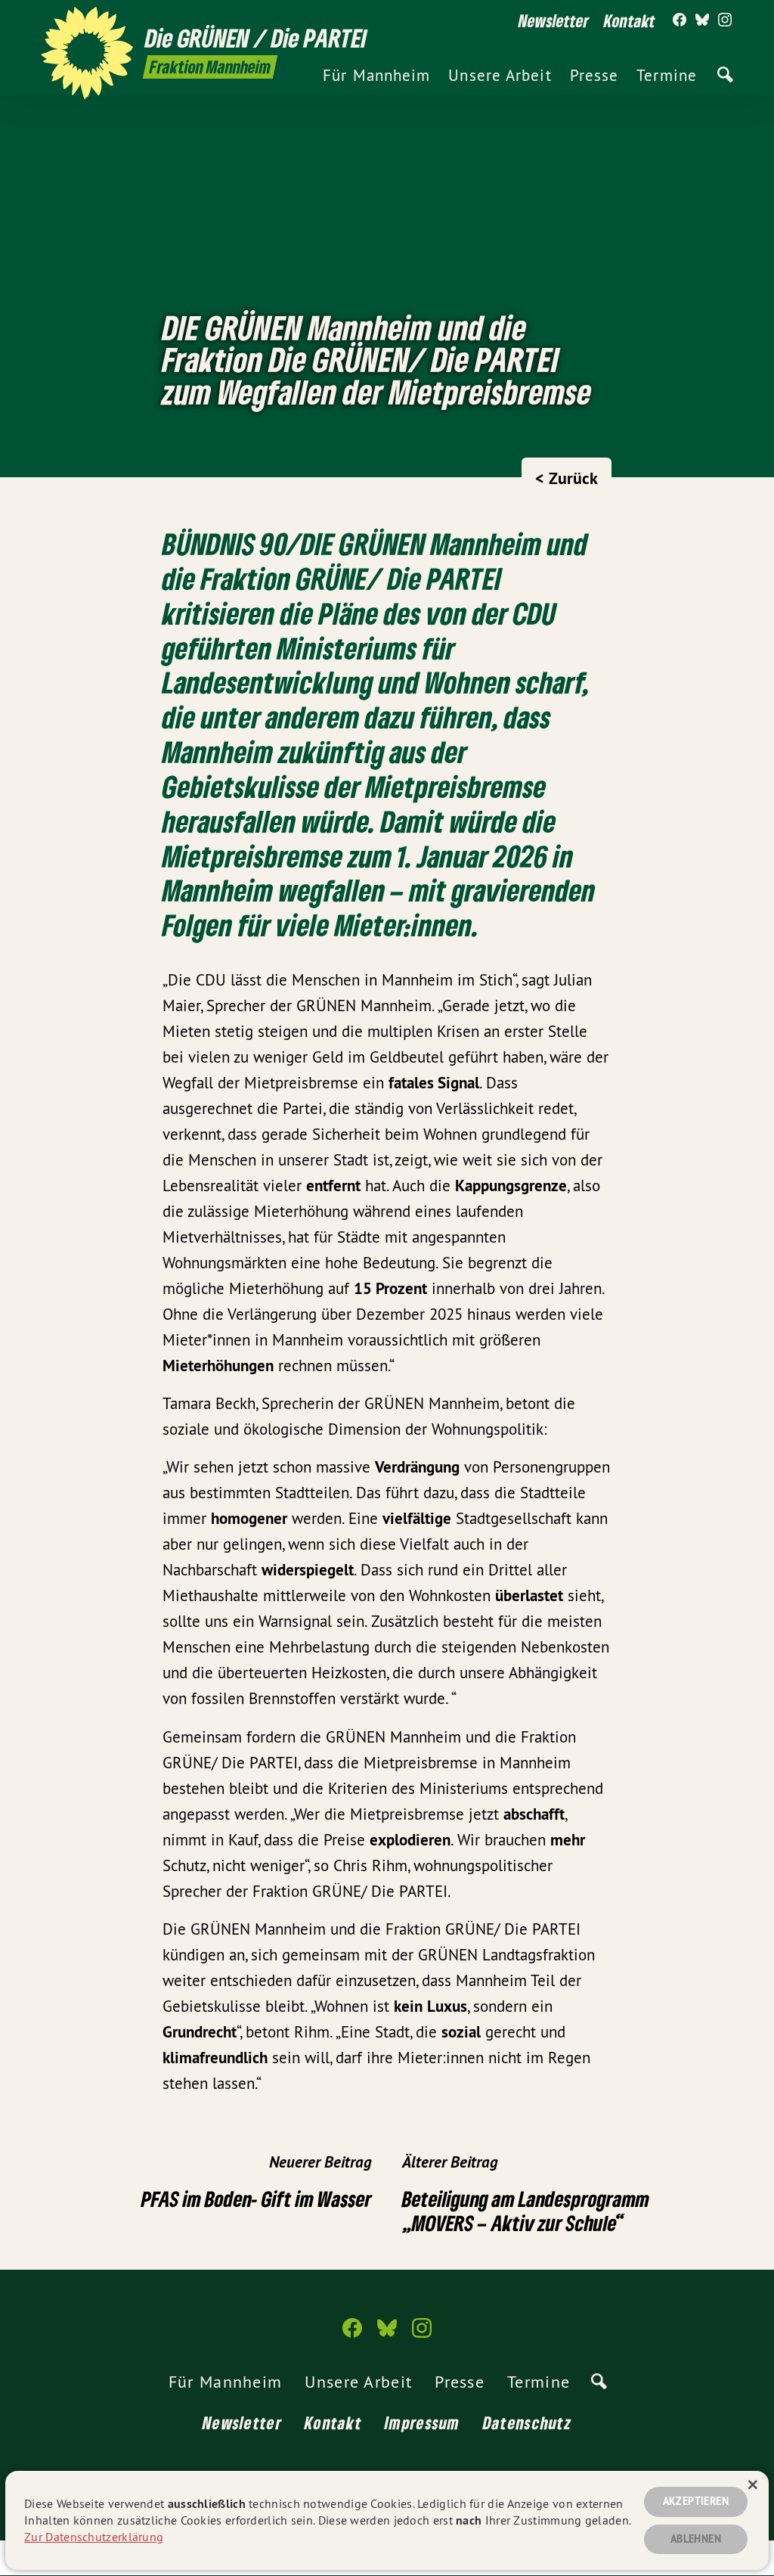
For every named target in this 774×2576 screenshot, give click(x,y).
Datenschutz (527, 2422)
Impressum (423, 2422)
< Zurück (567, 478)
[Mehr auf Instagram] (725, 20)
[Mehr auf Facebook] (680, 20)
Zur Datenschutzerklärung (94, 2537)
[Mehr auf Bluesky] (702, 20)
